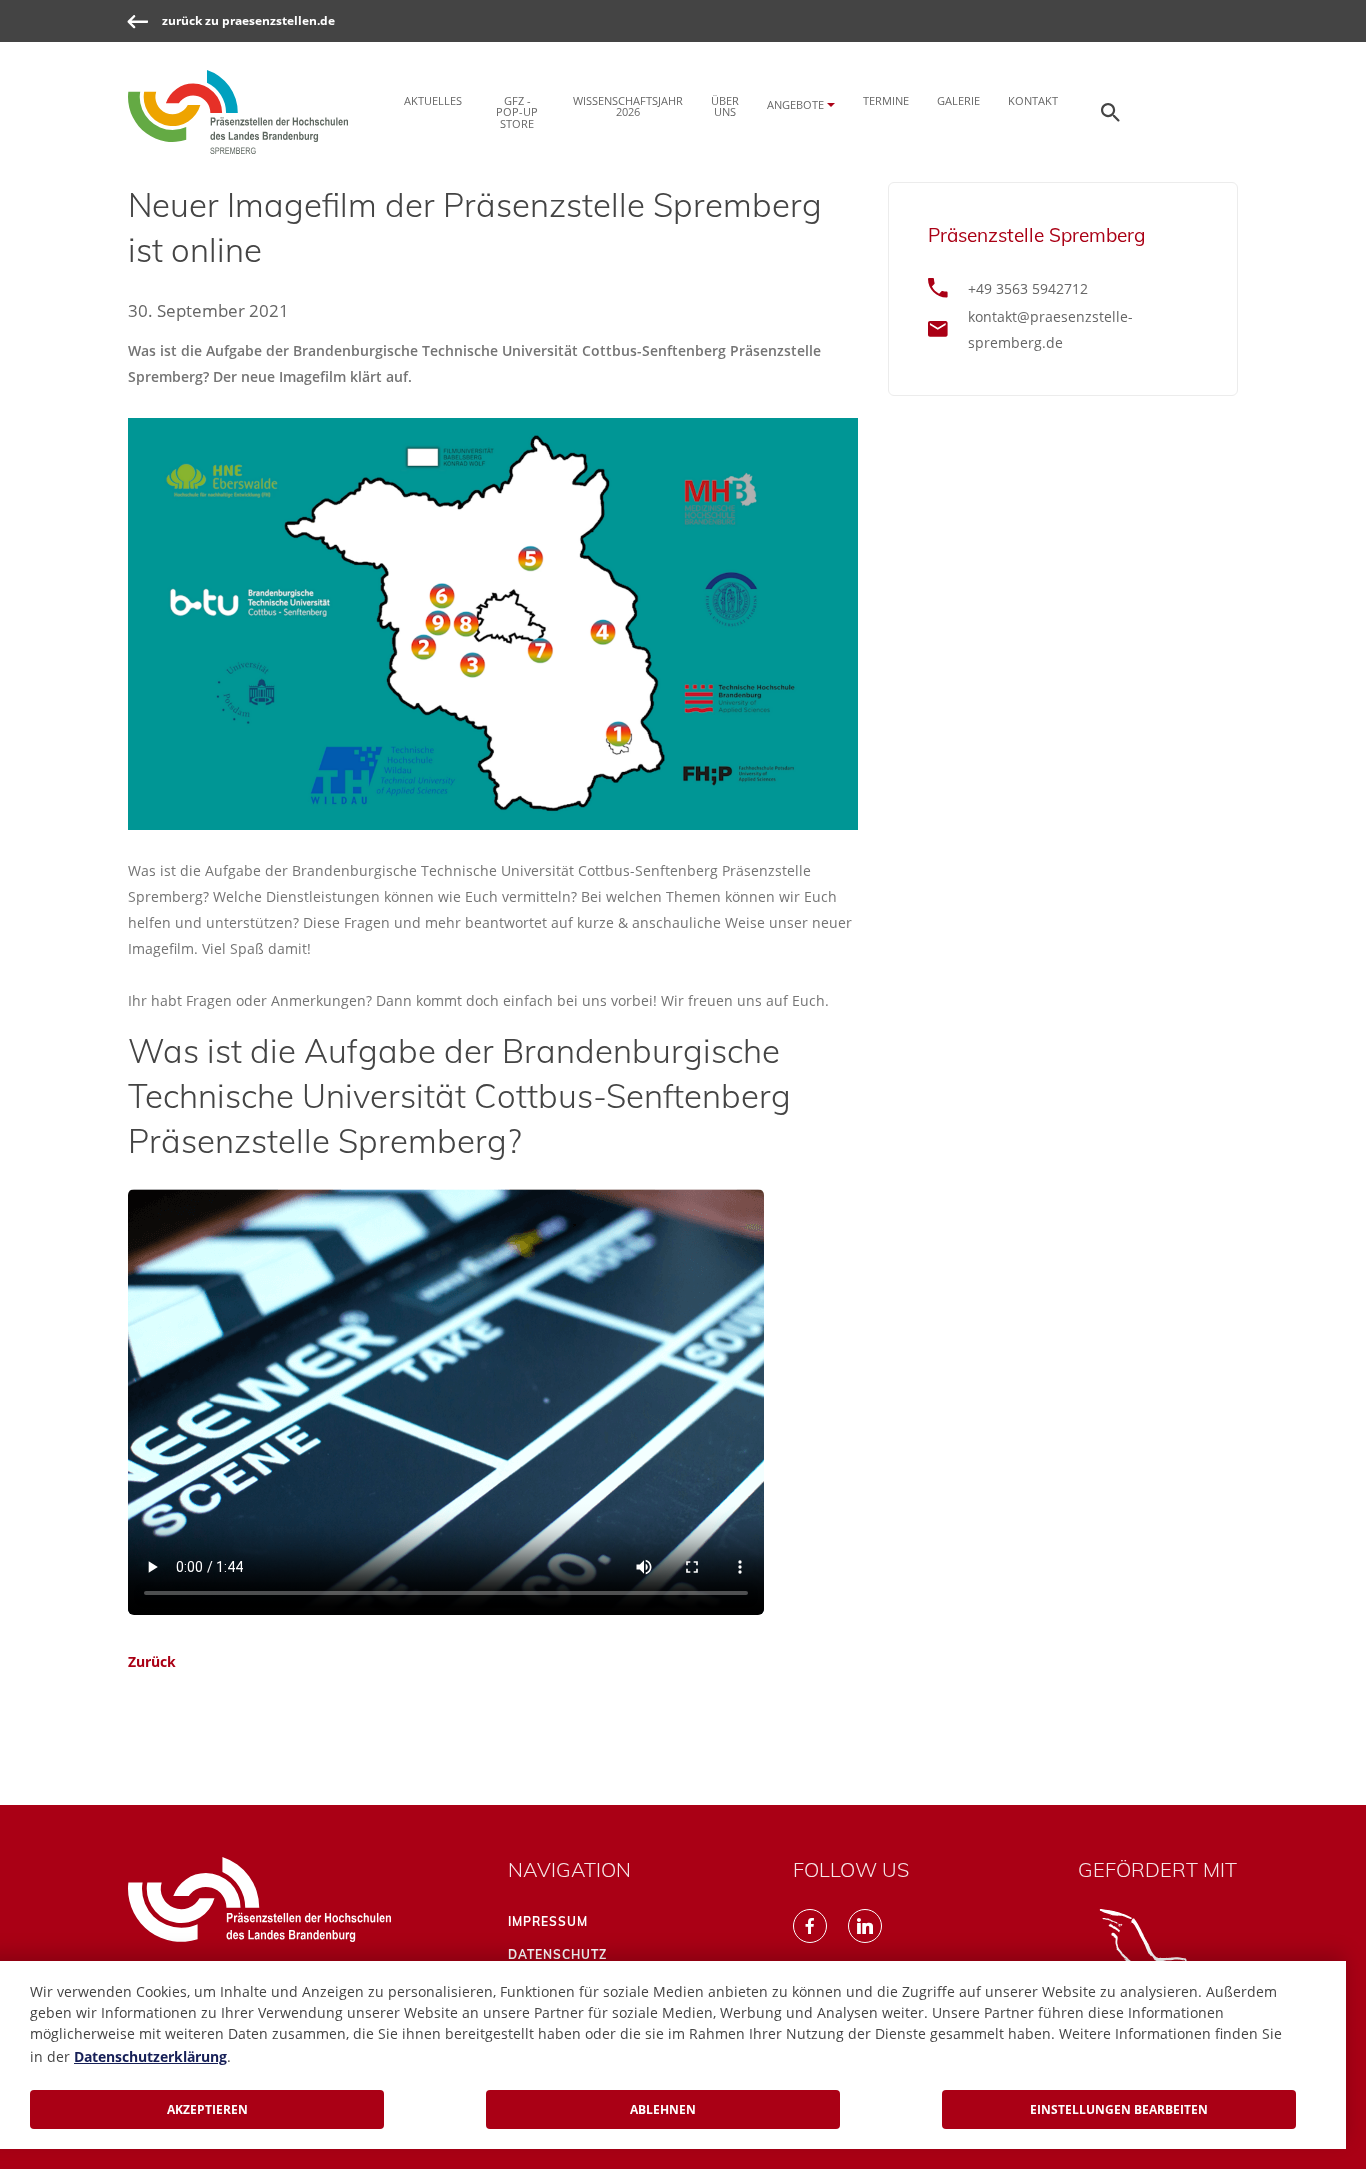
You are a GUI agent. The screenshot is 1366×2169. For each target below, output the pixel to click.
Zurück (152, 1661)
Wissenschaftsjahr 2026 (628, 106)
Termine (886, 100)
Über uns (725, 106)
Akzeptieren (207, 2109)
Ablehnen (663, 2109)
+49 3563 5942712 (1028, 288)
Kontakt (1033, 100)
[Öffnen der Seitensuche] (1111, 112)
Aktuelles (433, 100)
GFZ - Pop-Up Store (517, 111)
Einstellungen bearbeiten (1119, 2109)
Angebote (795, 104)
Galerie (958, 100)
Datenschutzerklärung (150, 2056)
